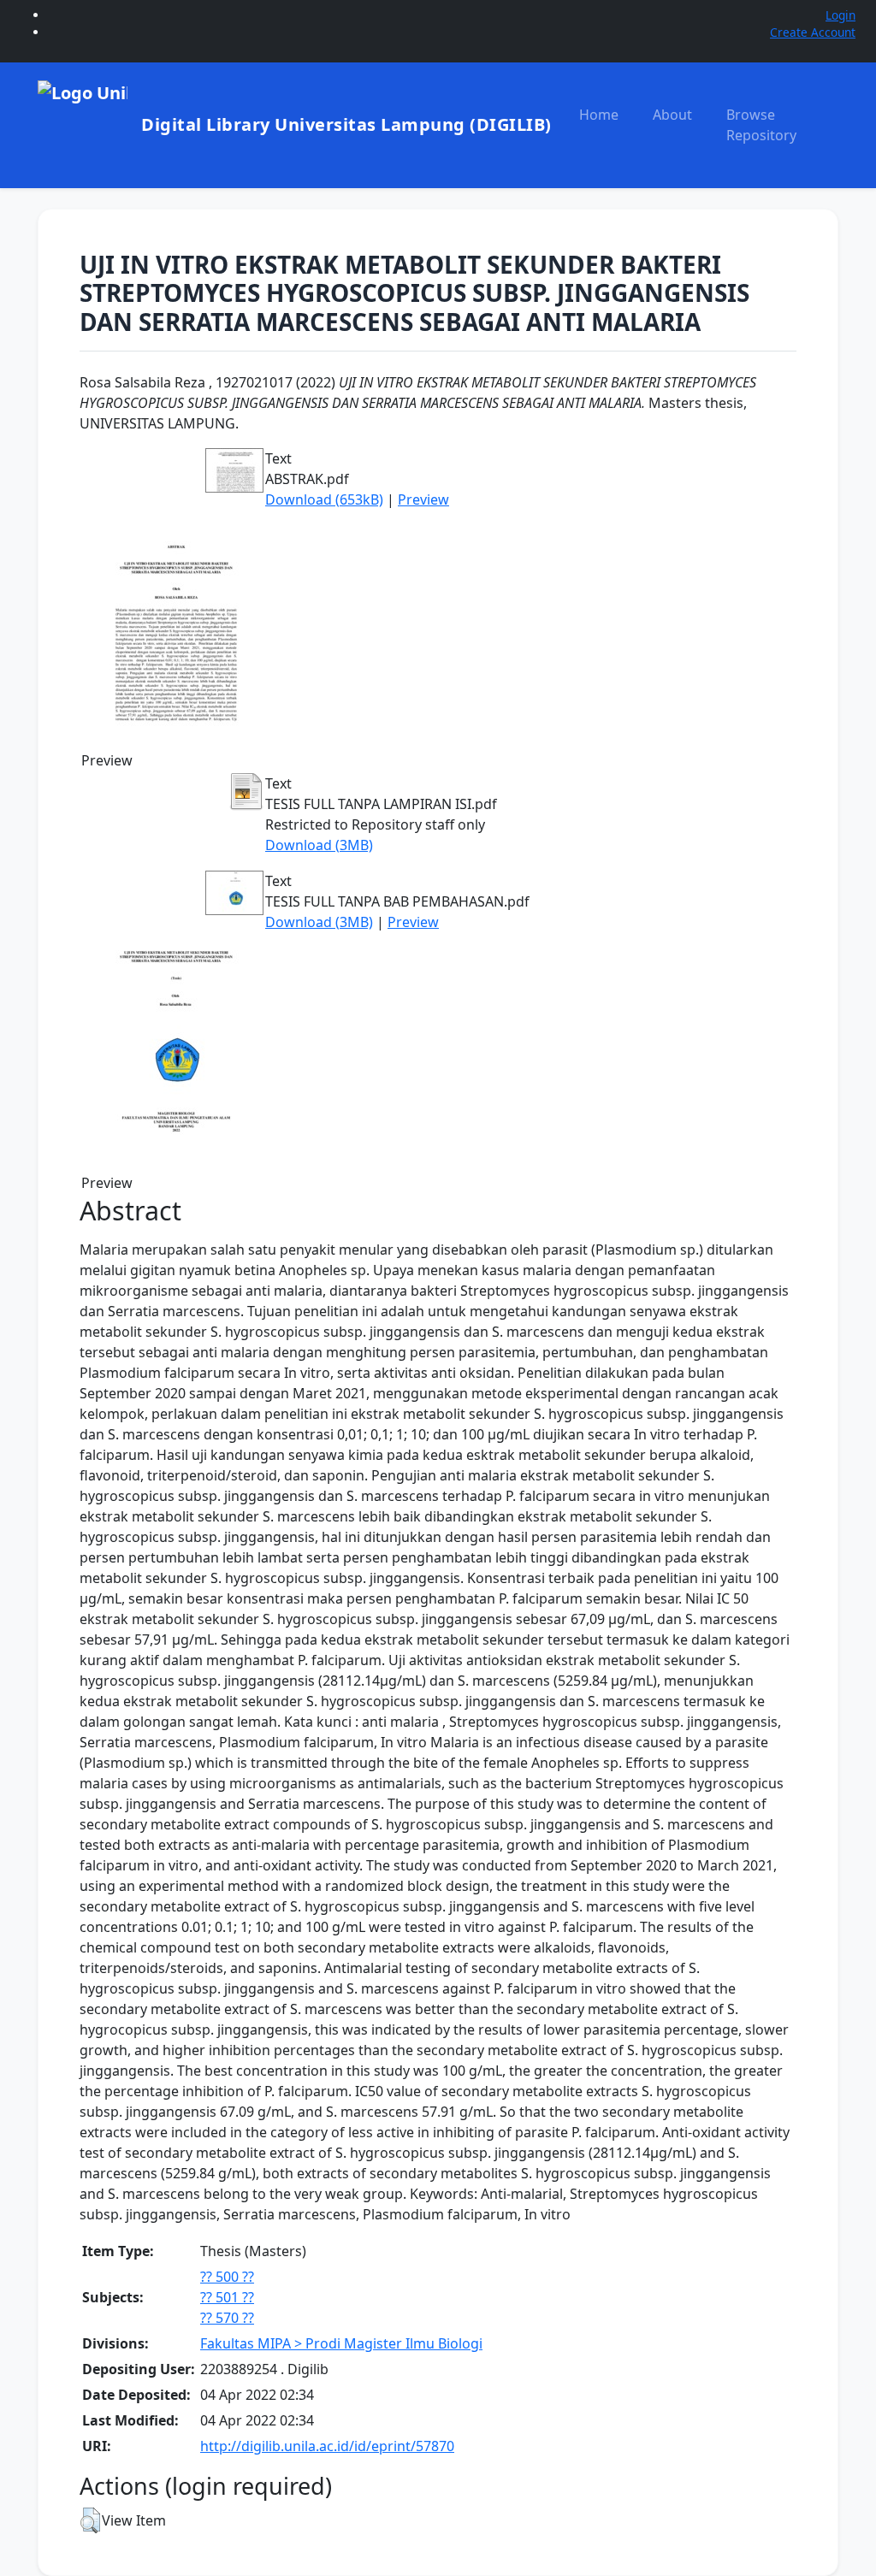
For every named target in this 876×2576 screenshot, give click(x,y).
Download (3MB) (319, 845)
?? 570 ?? (227, 2318)
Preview (423, 499)
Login (840, 15)
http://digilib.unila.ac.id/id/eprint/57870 (327, 2446)
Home (599, 115)
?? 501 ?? (227, 2297)
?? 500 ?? (227, 2277)
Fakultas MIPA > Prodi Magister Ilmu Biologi (341, 2343)
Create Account (813, 32)
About (672, 115)
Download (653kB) (324, 499)
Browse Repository (761, 125)
